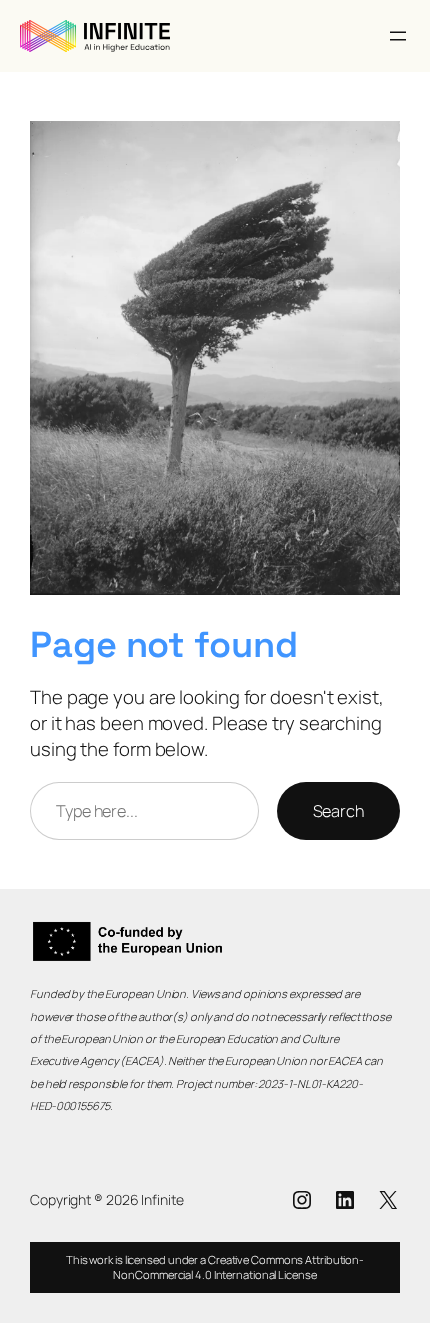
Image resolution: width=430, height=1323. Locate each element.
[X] (388, 1200)
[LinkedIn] (345, 1200)
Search (338, 811)
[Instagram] (302, 1200)
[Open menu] (398, 36)
